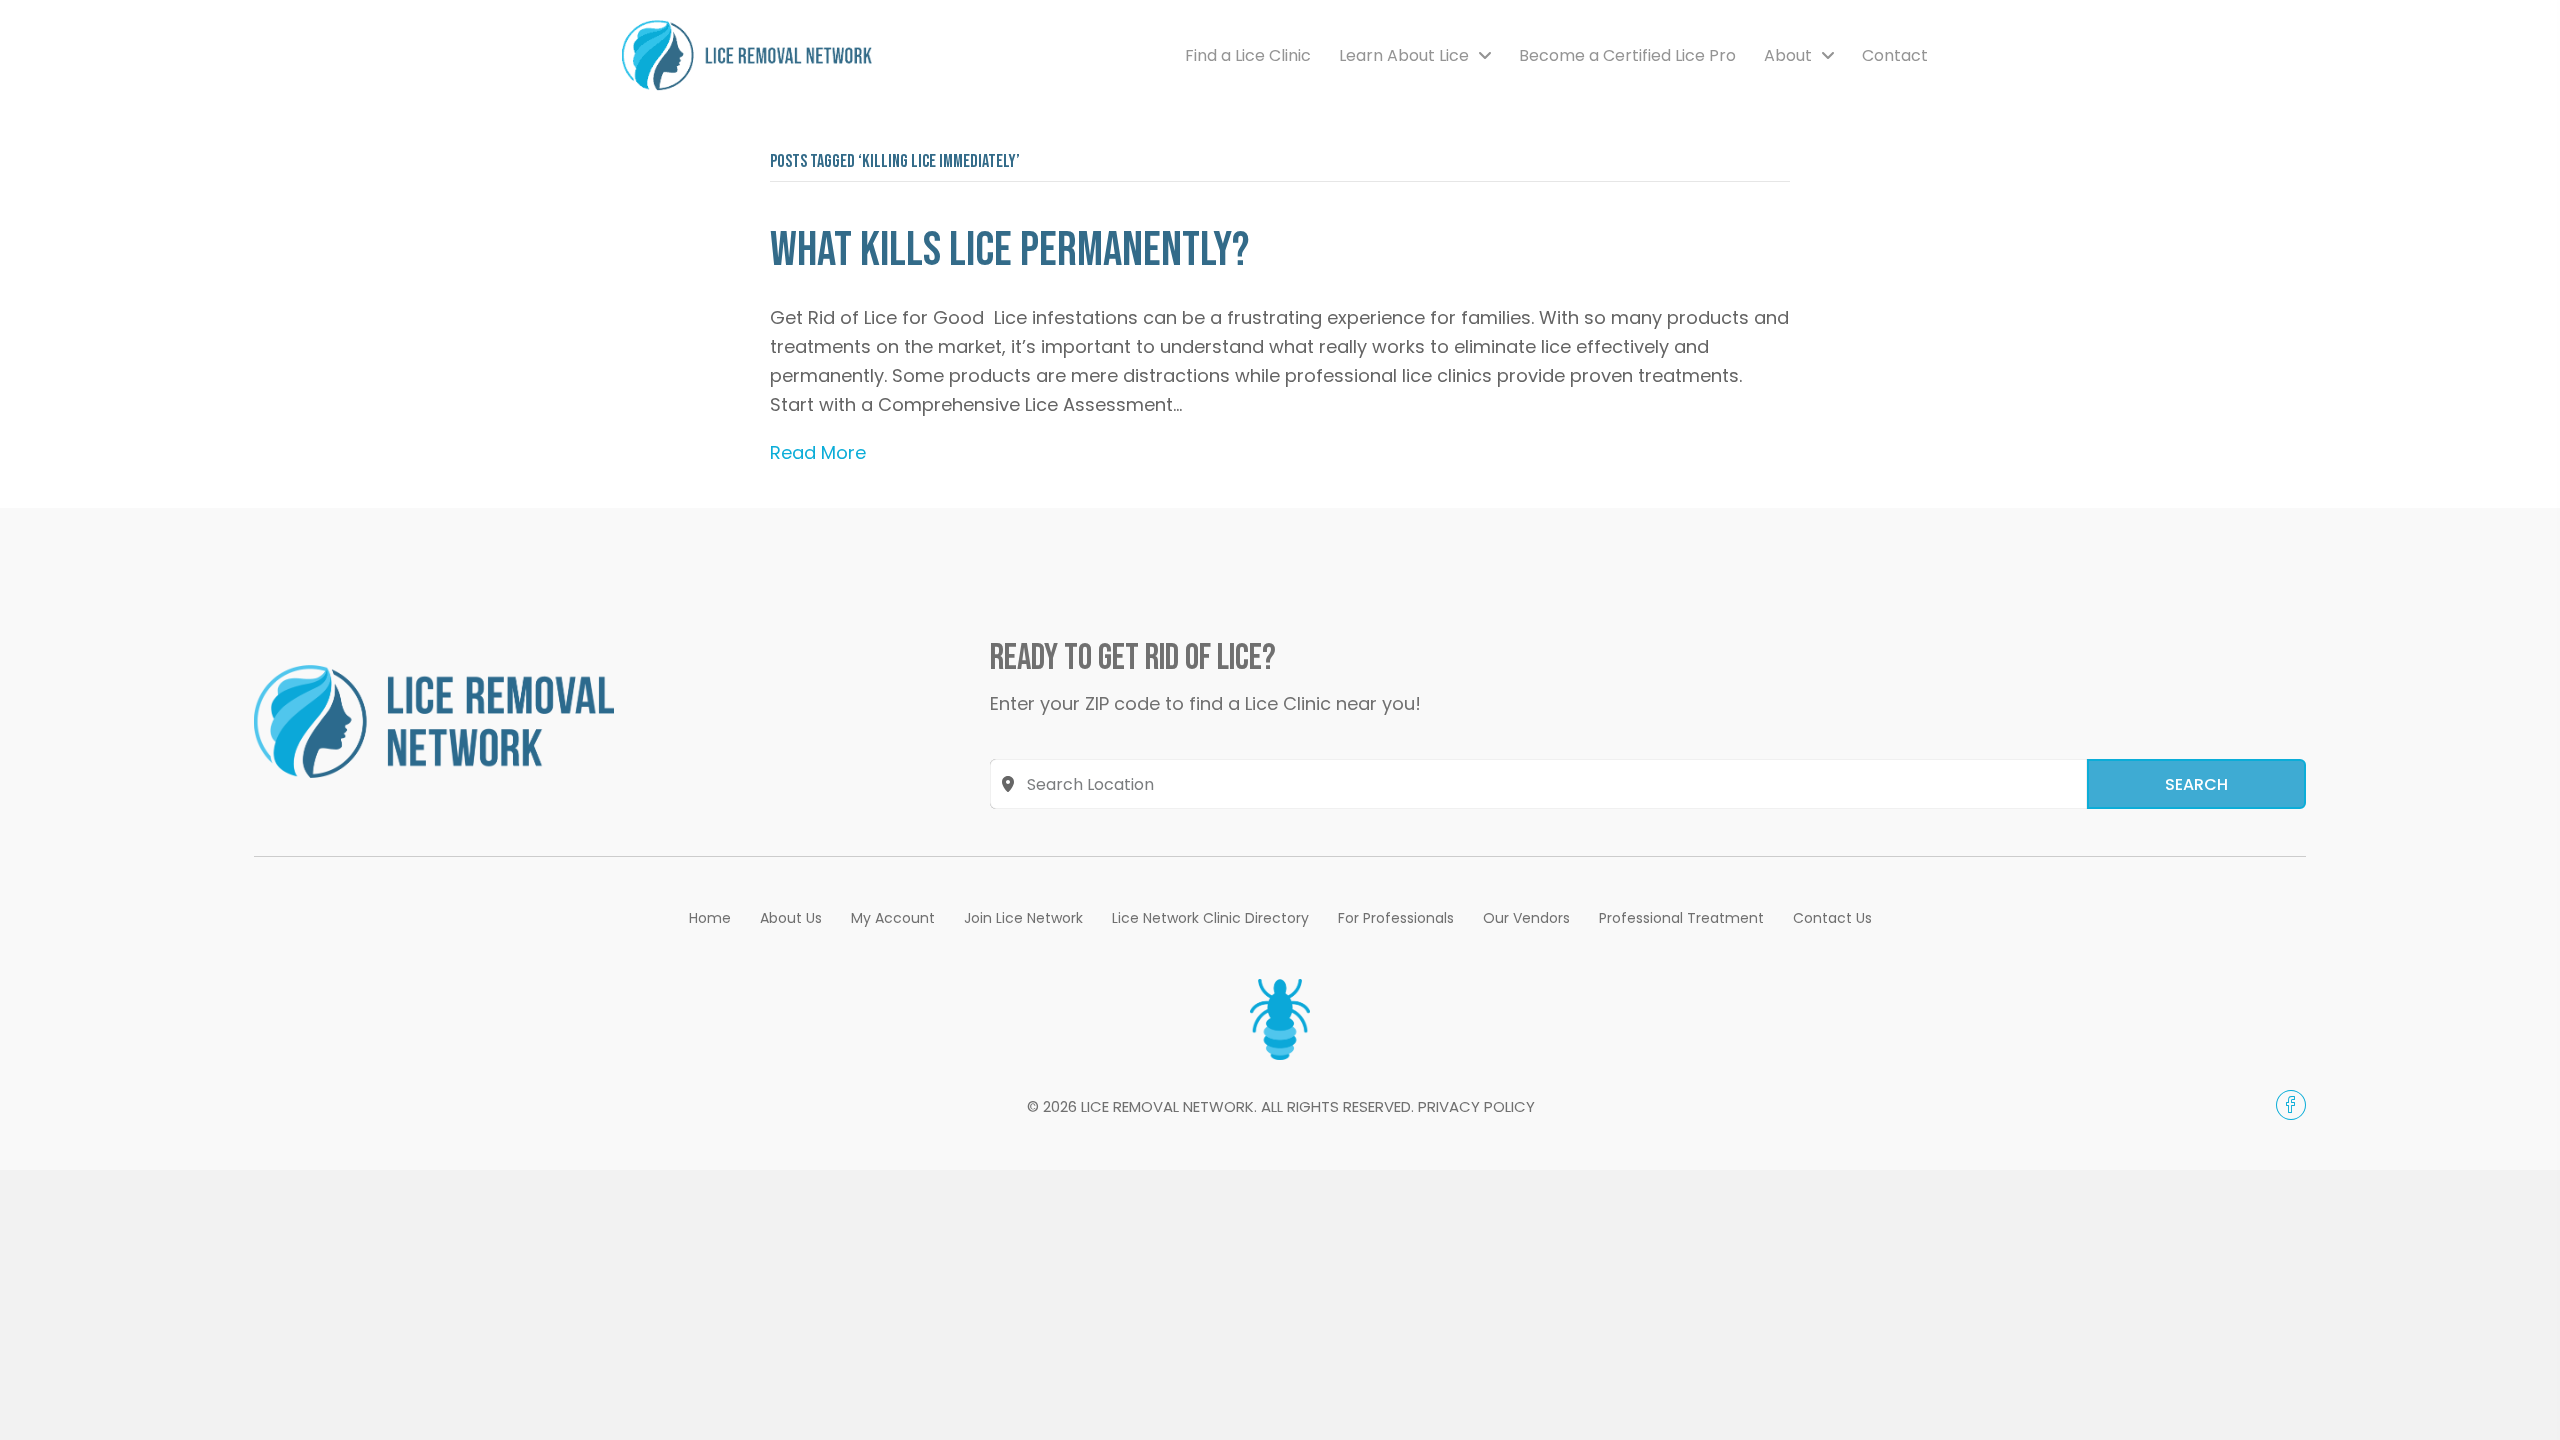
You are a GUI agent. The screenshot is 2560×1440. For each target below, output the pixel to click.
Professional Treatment (1681, 918)
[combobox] (1538, 784)
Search (2196, 784)
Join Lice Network (1023, 918)
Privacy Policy (1476, 1106)
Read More (818, 452)
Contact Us (1832, 918)
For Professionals (1396, 918)
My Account (893, 918)
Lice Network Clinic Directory (1210, 918)
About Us (791, 918)
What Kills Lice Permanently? (1009, 250)
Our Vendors (1526, 918)
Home (710, 918)
